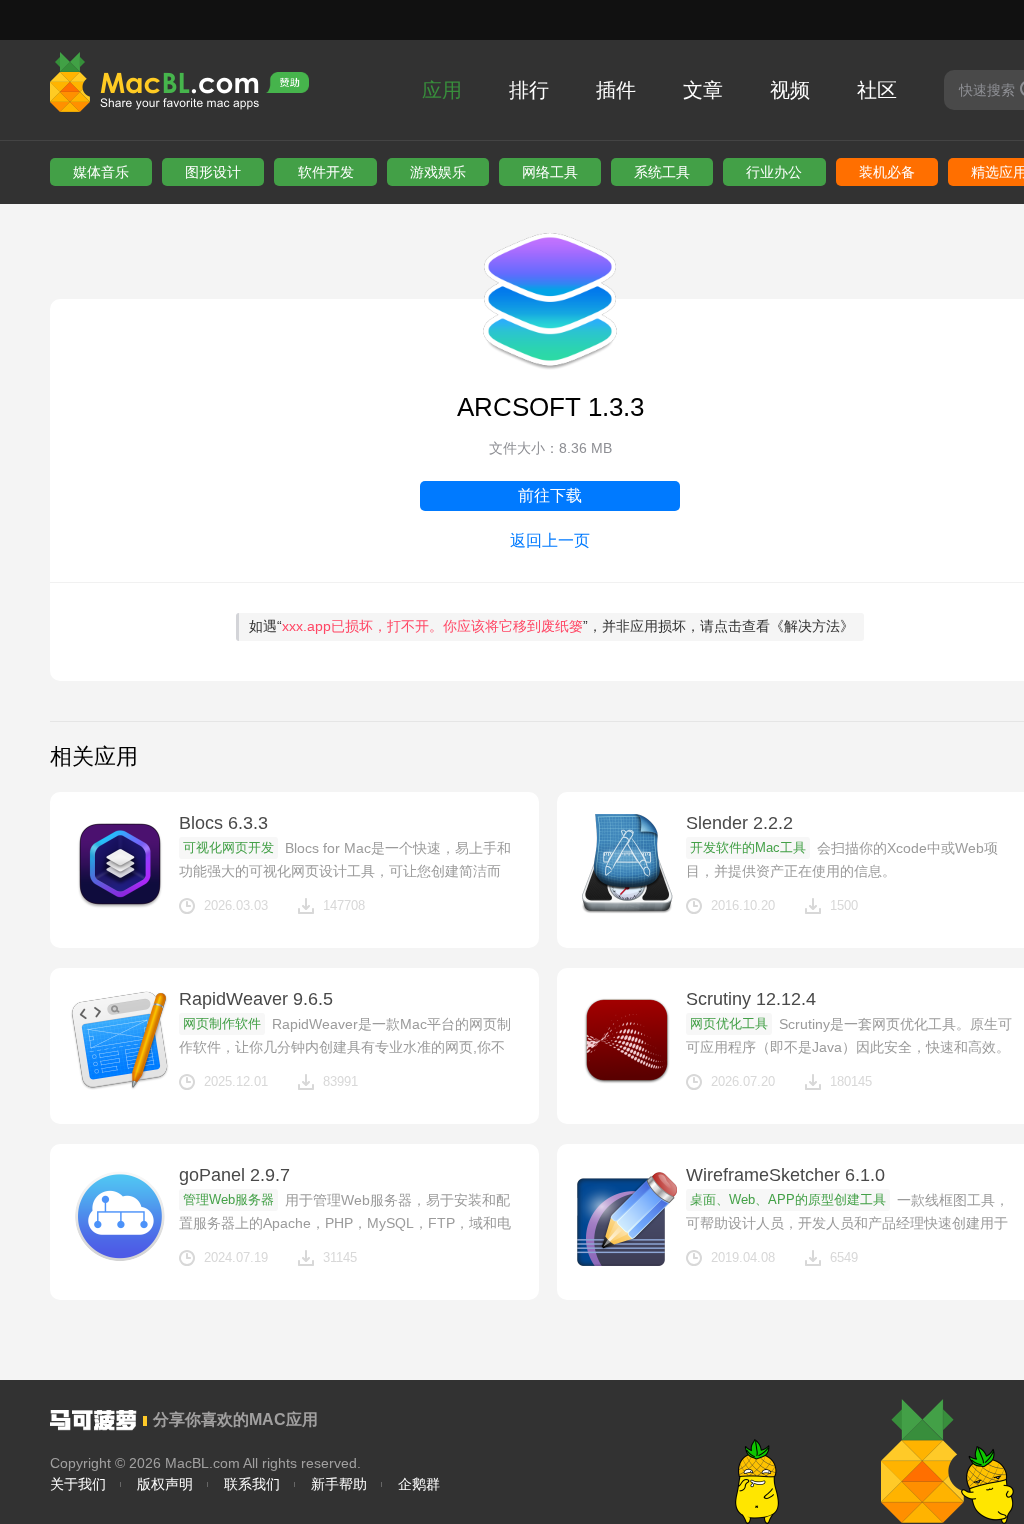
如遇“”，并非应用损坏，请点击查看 (551, 626)
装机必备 (887, 172)
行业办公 (774, 172)
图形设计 (213, 172)
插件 (616, 90)
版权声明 (165, 1484)
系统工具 (662, 172)
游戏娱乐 (438, 172)
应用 (442, 90)
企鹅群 (419, 1484)
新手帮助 (339, 1484)
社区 (877, 90)
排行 (529, 90)
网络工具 (550, 172)
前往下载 (550, 495)
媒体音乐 (101, 172)
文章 (703, 90)
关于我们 (78, 1484)
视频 (790, 90)
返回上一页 (550, 540)
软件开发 (326, 172)
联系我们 (252, 1484)
